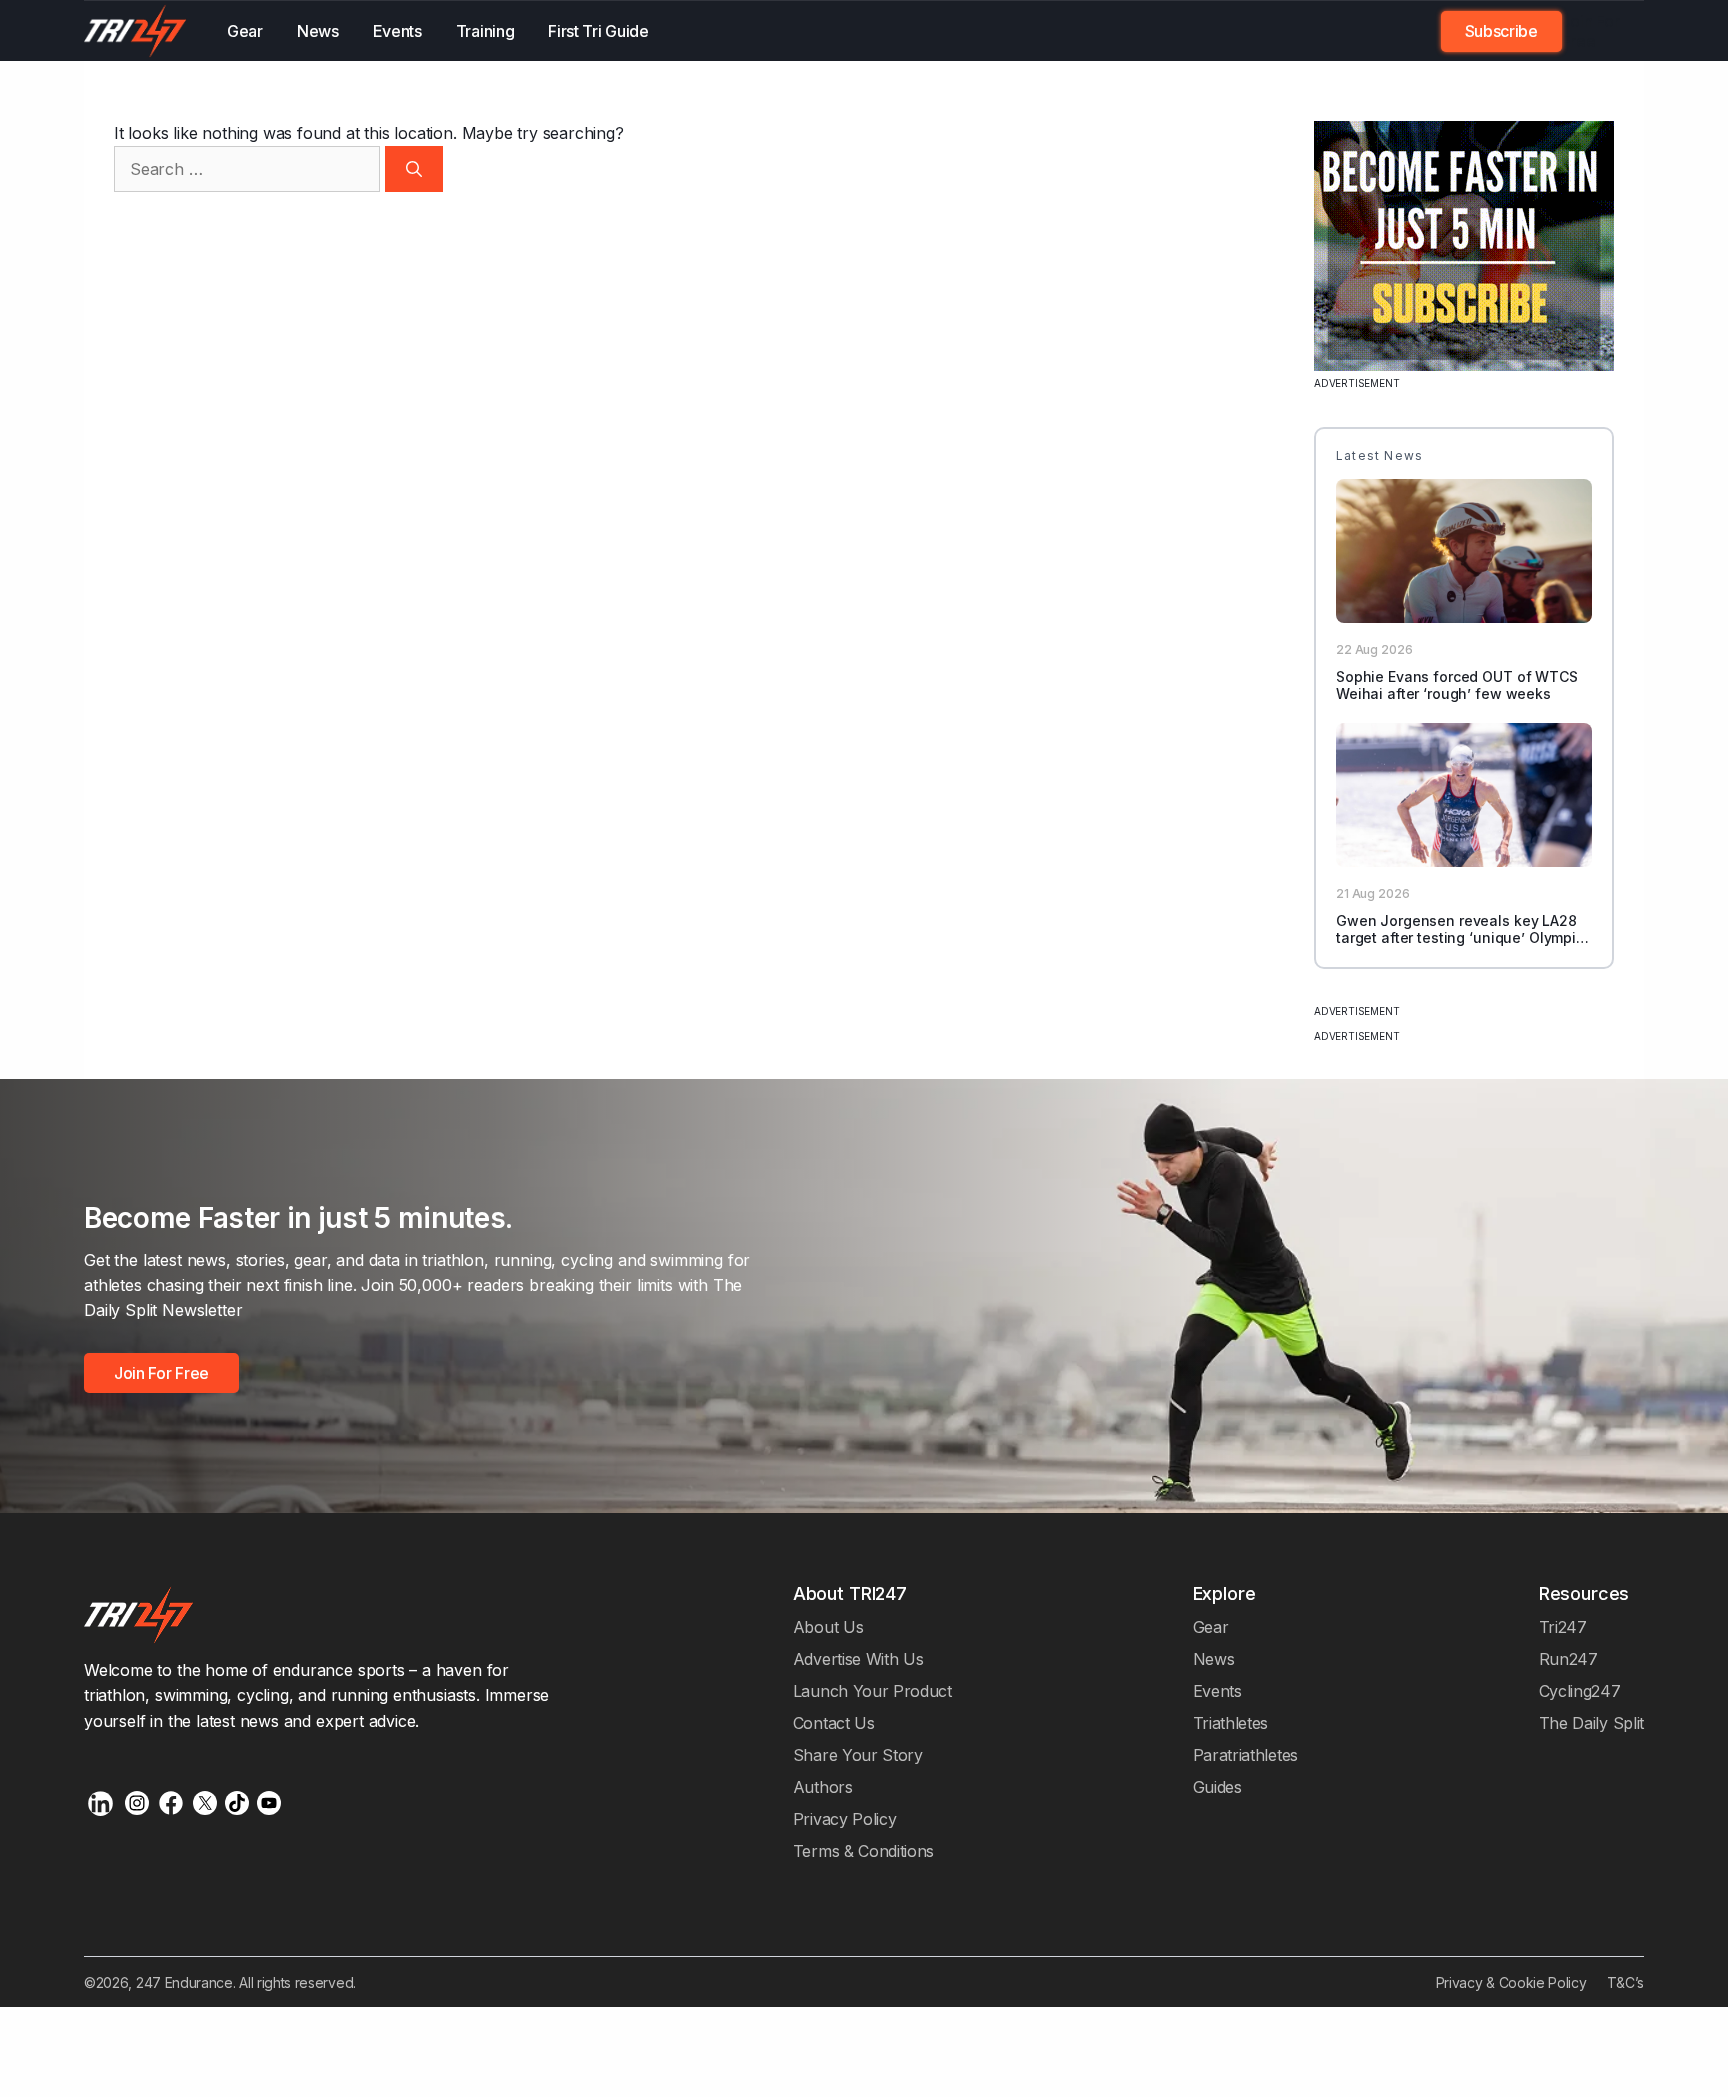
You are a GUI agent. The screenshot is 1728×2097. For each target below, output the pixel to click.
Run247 (1568, 1659)
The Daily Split (1591, 1723)
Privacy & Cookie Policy (1511, 1982)
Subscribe (1501, 31)
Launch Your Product (872, 1691)
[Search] (414, 169)
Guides (1217, 1787)
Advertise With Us (858, 1659)
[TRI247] (135, 31)
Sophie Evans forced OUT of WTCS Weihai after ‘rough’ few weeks (1457, 685)
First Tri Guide (598, 31)
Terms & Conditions (863, 1851)
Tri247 (1563, 1627)
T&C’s (1625, 1982)
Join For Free (1591, 31)
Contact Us (834, 1723)
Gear (245, 31)
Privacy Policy (845, 1819)
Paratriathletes (1245, 1755)
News (318, 31)
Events (397, 31)
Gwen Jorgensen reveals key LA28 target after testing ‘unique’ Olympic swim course (1460, 937)
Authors (823, 1787)
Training (485, 31)
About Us (828, 1627)
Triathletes (1231, 1723)
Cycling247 (1580, 1691)
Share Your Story (858, 1755)
